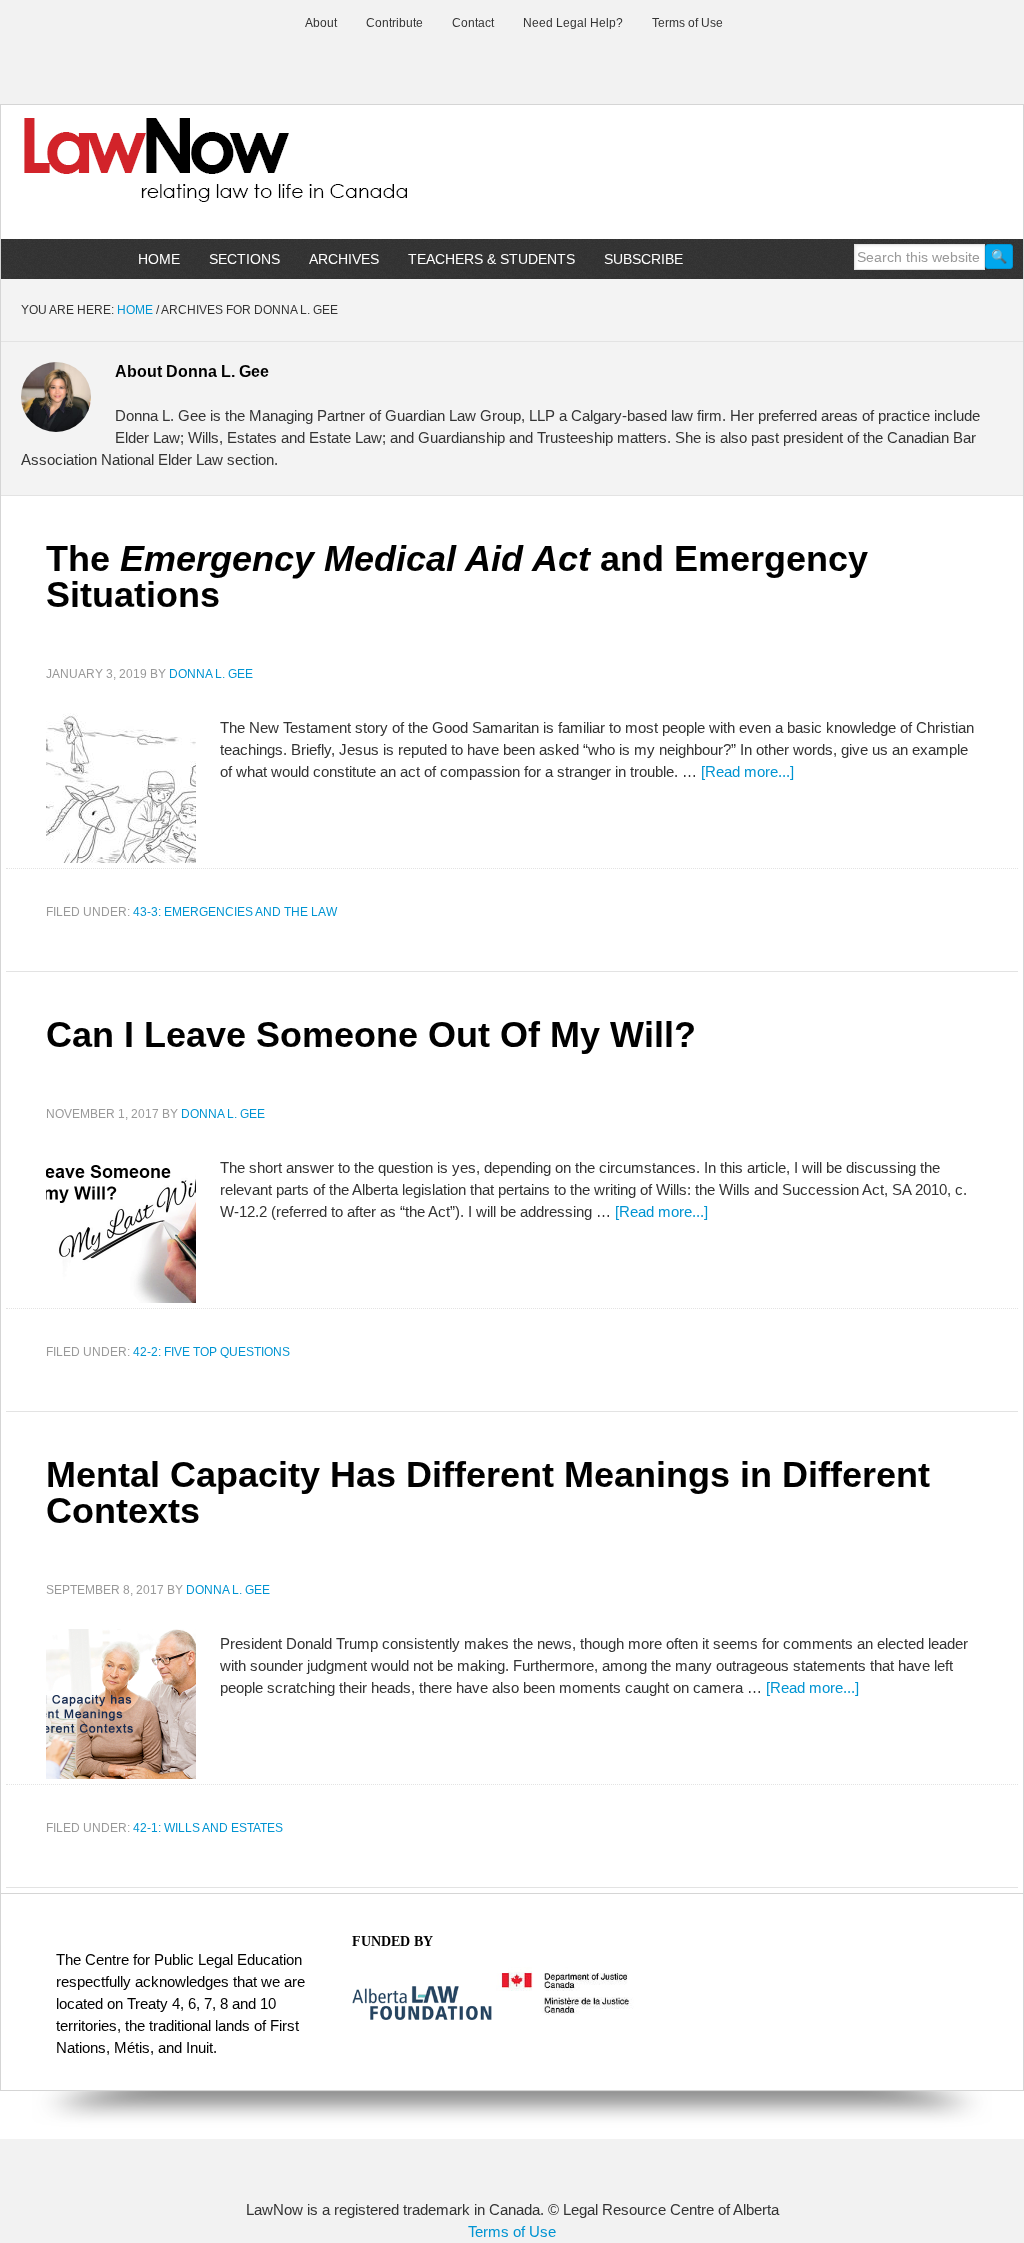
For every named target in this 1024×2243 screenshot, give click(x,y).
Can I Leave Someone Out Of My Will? (371, 1034)
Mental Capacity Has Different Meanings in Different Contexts (488, 1492)
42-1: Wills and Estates (208, 1828)
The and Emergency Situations (457, 576)
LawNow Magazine (171, 174)
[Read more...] (747, 771)
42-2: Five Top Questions (211, 1352)
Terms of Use (512, 2231)
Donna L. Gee (211, 674)
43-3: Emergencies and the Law (235, 912)
